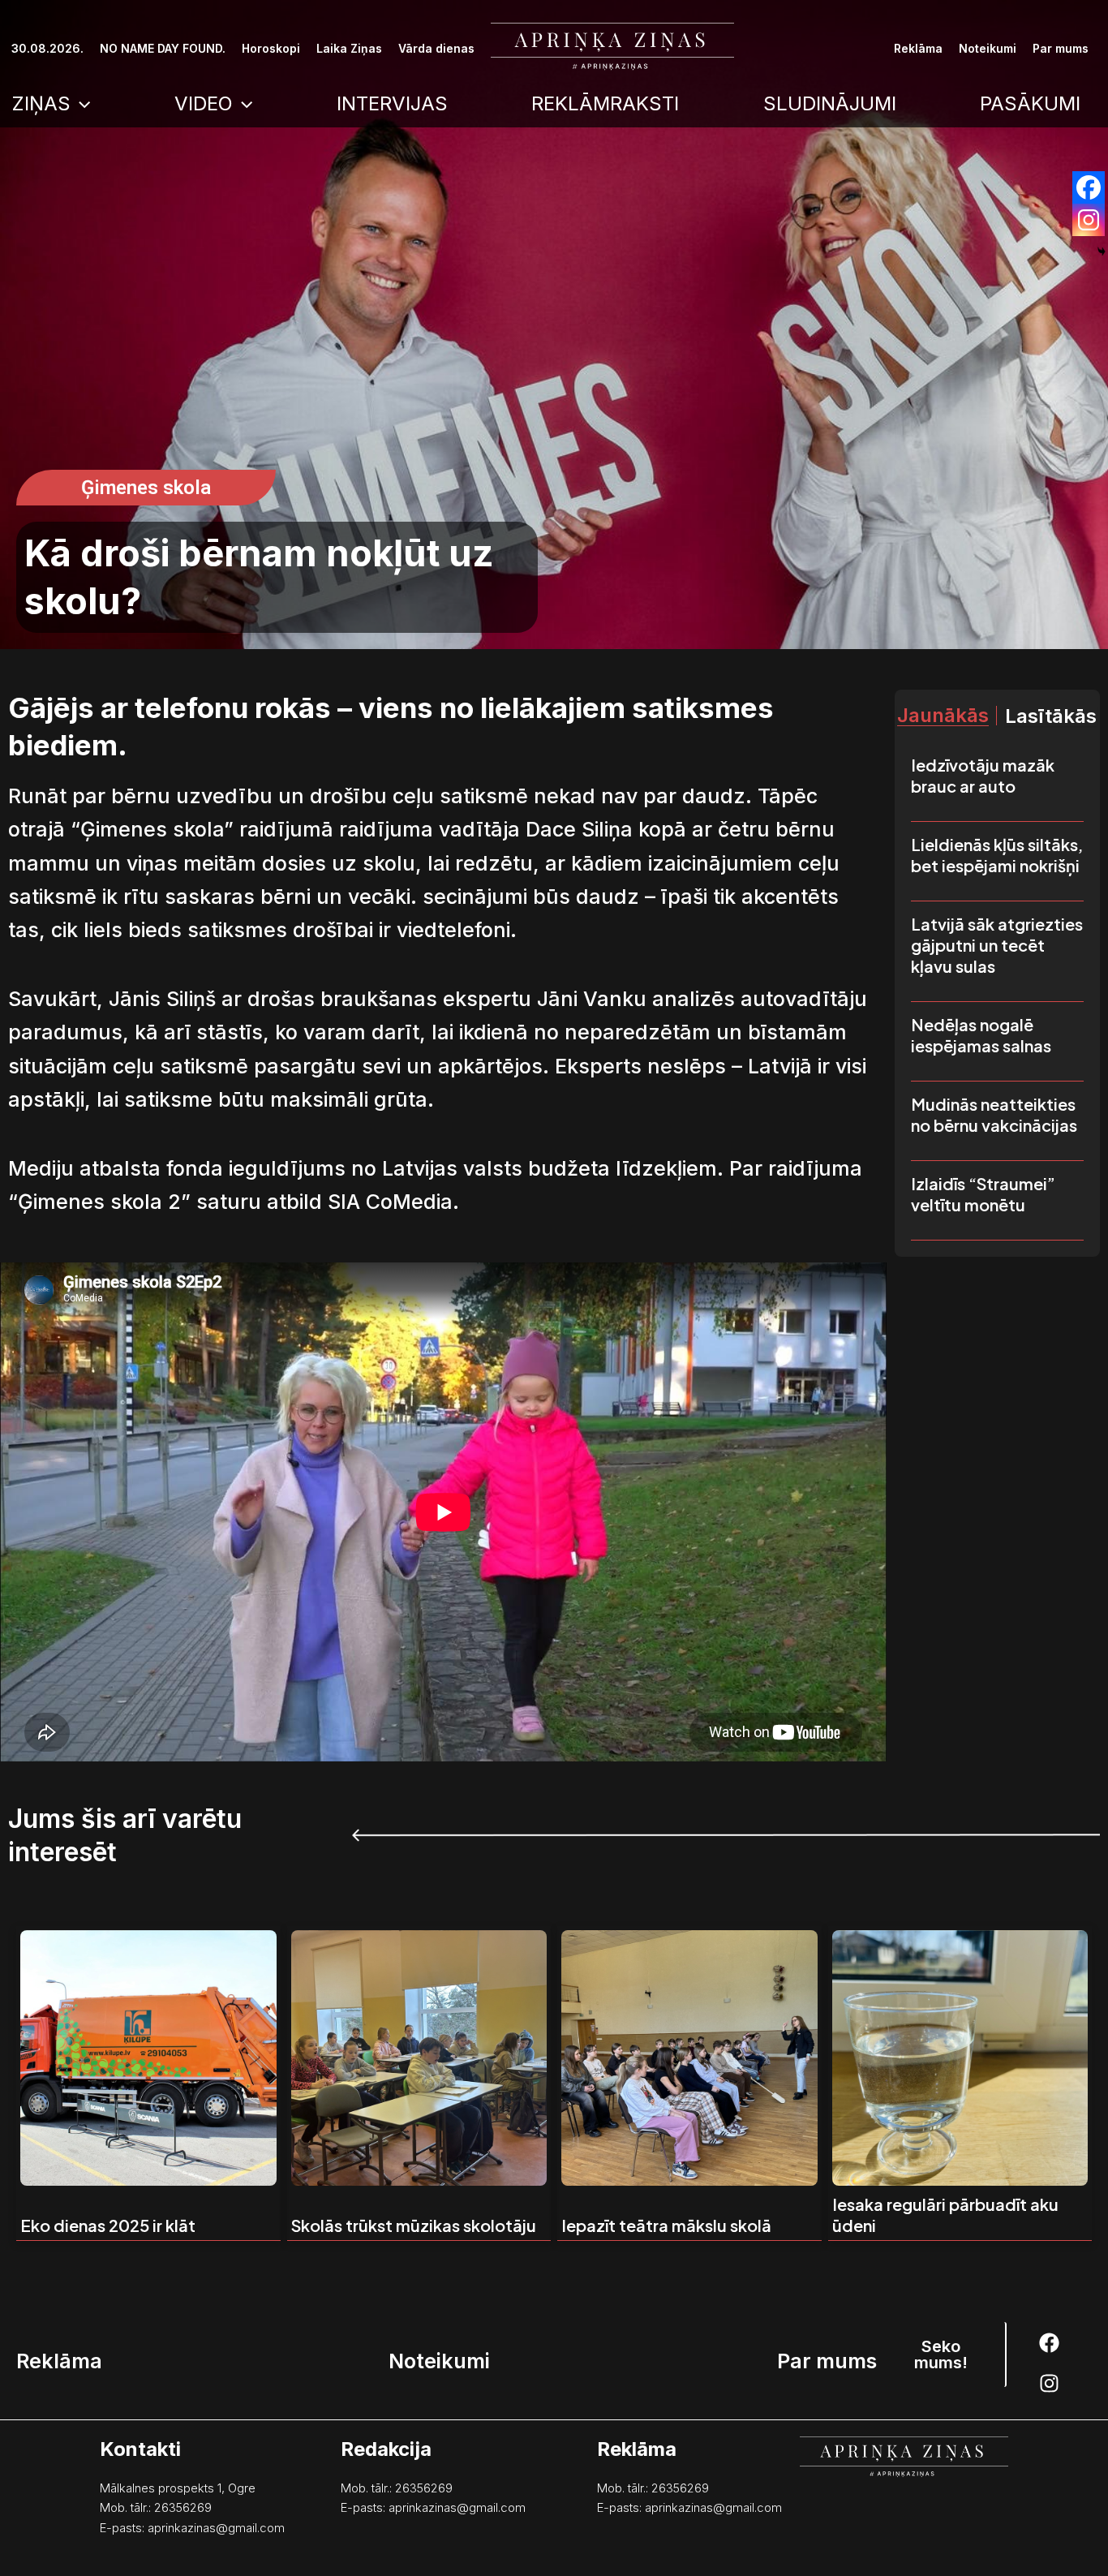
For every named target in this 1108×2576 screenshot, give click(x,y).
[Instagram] (1089, 220)
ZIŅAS (41, 103)
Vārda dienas (436, 48)
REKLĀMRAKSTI (605, 103)
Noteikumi (988, 48)
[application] (80, 104)
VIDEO (204, 103)
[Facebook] (1089, 187)
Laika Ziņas (349, 48)
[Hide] (1102, 252)
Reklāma (918, 48)
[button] (146, 488)
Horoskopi (271, 48)
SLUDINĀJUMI (830, 103)
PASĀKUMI (1030, 103)
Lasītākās (1051, 716)
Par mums (1061, 48)
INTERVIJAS (392, 103)
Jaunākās (943, 716)
